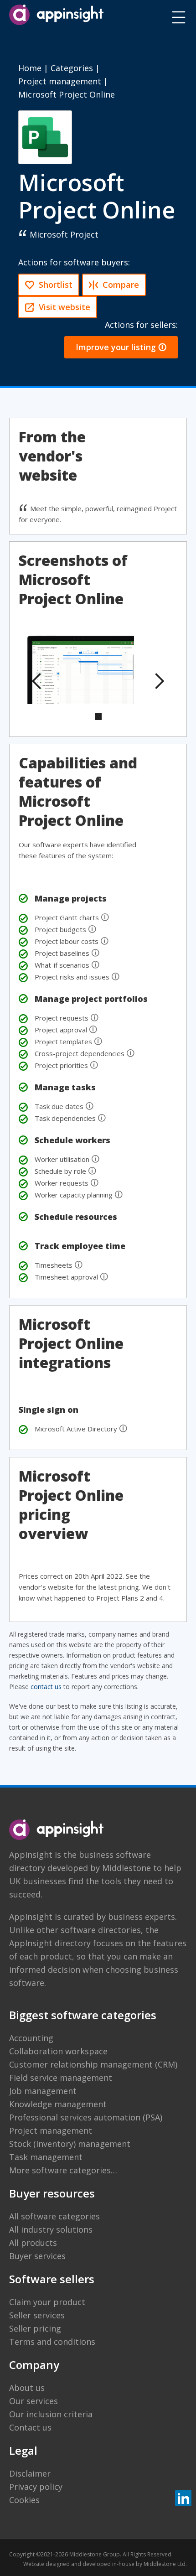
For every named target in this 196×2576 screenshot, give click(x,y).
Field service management (61, 2078)
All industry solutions (51, 2229)
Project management (60, 81)
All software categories (54, 2216)
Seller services (37, 2315)
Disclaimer (30, 2473)
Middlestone (126, 1868)
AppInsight (31, 1855)
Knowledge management (58, 2104)
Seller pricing (35, 2328)
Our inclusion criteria (51, 2414)
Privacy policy (36, 2487)
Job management (43, 2091)
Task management (46, 2157)
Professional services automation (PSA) (86, 2117)
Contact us (30, 2427)
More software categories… (63, 2170)
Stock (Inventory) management (70, 2144)
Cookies (24, 2500)
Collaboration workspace (58, 2051)
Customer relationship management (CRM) (93, 2064)
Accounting (31, 2038)
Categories (72, 68)
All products (33, 2243)
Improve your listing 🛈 (121, 347)
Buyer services (37, 2256)
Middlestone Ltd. (165, 2564)
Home (30, 68)
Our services (34, 2401)
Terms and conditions (52, 2342)
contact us (46, 1687)
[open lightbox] (81, 670)
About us (27, 2388)
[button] (37, 681)
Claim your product (47, 2302)
